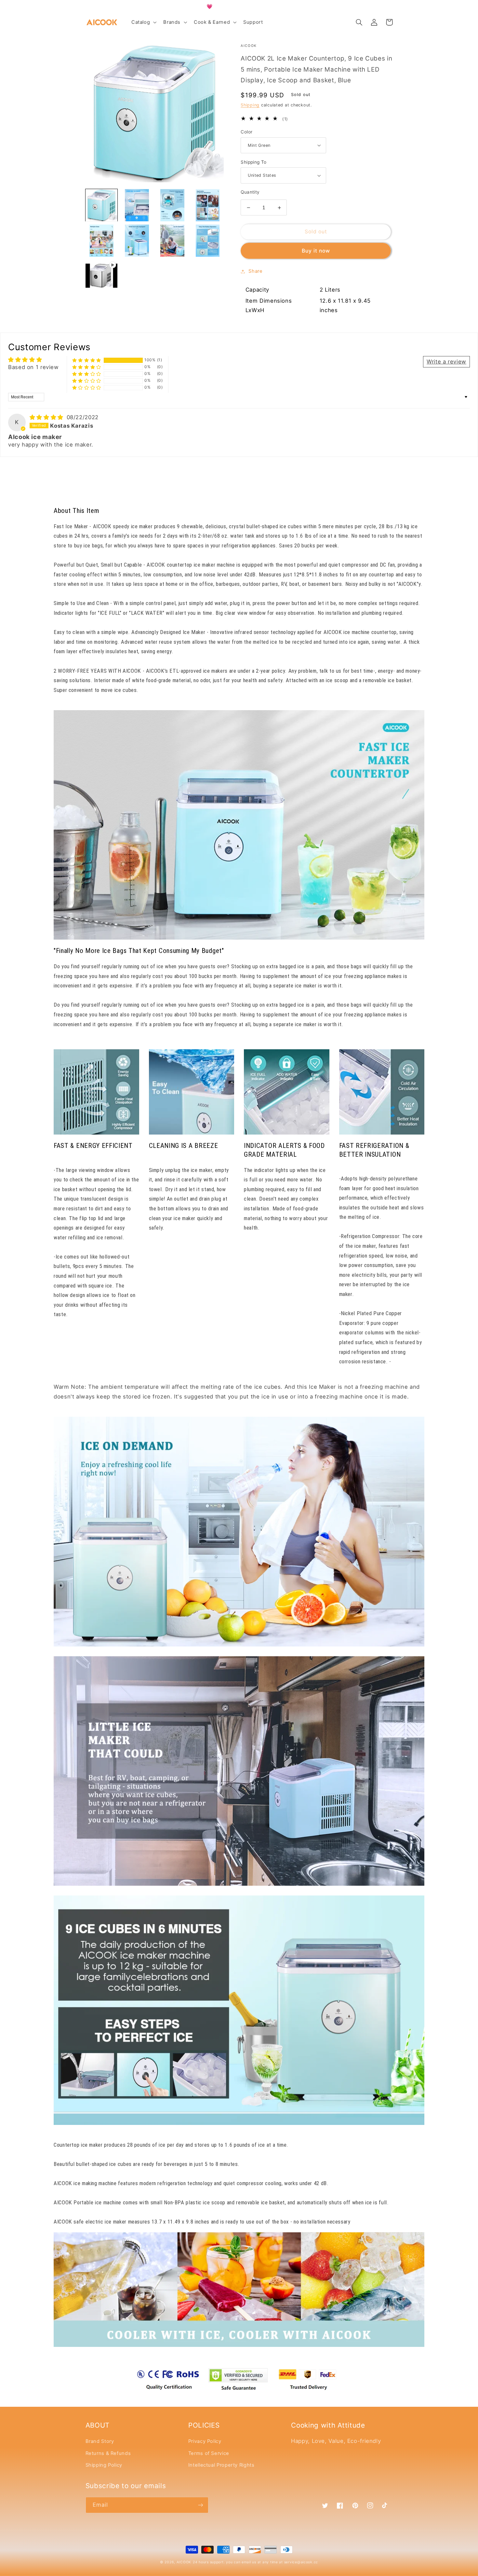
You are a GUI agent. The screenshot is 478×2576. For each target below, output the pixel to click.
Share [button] (255, 271)
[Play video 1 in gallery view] (101, 276)
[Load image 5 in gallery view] (101, 241)
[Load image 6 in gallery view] (137, 241)
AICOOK (184, 2562)
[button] (143, 22)
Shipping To (254, 162)
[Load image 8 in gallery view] (207, 241)
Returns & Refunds (108, 2453)
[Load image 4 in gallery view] (207, 205)
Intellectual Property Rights (221, 2465)
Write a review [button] (446, 362)
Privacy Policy (205, 2441)
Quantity (250, 192)
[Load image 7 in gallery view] (172, 241)
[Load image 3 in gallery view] (172, 205)
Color (246, 132)
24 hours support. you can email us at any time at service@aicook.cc (255, 2562)
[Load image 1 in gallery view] (101, 205)
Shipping (250, 105)
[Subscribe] (200, 2505)
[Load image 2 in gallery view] (137, 205)
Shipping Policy (104, 2465)
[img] (47, 417)
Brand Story (100, 2441)
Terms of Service (209, 2453)
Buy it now (316, 251)
